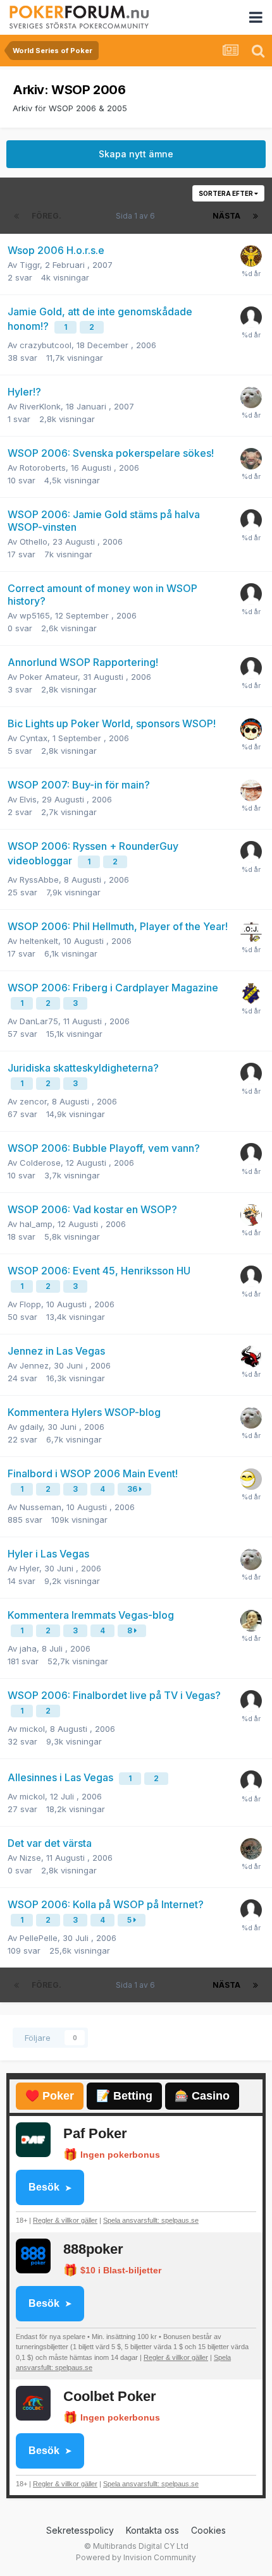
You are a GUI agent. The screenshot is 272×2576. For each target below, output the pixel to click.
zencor (33, 1101)
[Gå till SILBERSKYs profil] (251, 1479)
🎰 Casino (202, 2096)
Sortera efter (226, 193)
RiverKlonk (40, 406)
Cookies (208, 2530)
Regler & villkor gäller (65, 2220)
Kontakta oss (152, 2530)
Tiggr (30, 265)
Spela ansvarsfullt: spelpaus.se (151, 2220)
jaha (28, 1648)
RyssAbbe (39, 880)
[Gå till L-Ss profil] (251, 993)
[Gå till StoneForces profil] (251, 1701)
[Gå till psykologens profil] (251, 520)
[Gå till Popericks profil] (251, 790)
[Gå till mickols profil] (251, 1781)
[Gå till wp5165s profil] (251, 594)
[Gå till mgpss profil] (251, 317)
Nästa (226, 216)
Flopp (30, 1304)
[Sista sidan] (256, 216)
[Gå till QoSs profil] (251, 729)
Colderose (40, 1163)
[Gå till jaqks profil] (251, 1276)
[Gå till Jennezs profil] (251, 1357)
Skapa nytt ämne (136, 154)
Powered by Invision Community (136, 2557)
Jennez (34, 1365)
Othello (34, 541)
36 (133, 1489)
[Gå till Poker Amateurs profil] (251, 668)
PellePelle (39, 1938)
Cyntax (34, 738)
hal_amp (36, 1224)
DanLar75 (39, 1021)
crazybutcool (46, 345)
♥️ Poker (50, 2096)
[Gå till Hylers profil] (251, 397)
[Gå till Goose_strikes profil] (251, 256)
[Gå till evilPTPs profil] (251, 1621)
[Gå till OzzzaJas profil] (251, 932)
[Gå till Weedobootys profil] (251, 459)
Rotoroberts (43, 468)
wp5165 (35, 615)
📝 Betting (124, 2096)
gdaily (31, 1427)
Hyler (29, 1568)
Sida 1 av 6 (137, 216)
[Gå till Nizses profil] (251, 1849)
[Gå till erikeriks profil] (251, 1073)
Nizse (30, 1858)
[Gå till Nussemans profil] (251, 1910)
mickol (32, 1729)
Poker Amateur (49, 677)
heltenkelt (39, 941)
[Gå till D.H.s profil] (251, 1215)
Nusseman (40, 1507)
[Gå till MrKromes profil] (251, 1154)
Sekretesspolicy (80, 2530)
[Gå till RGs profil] (251, 852)
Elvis (28, 799)
